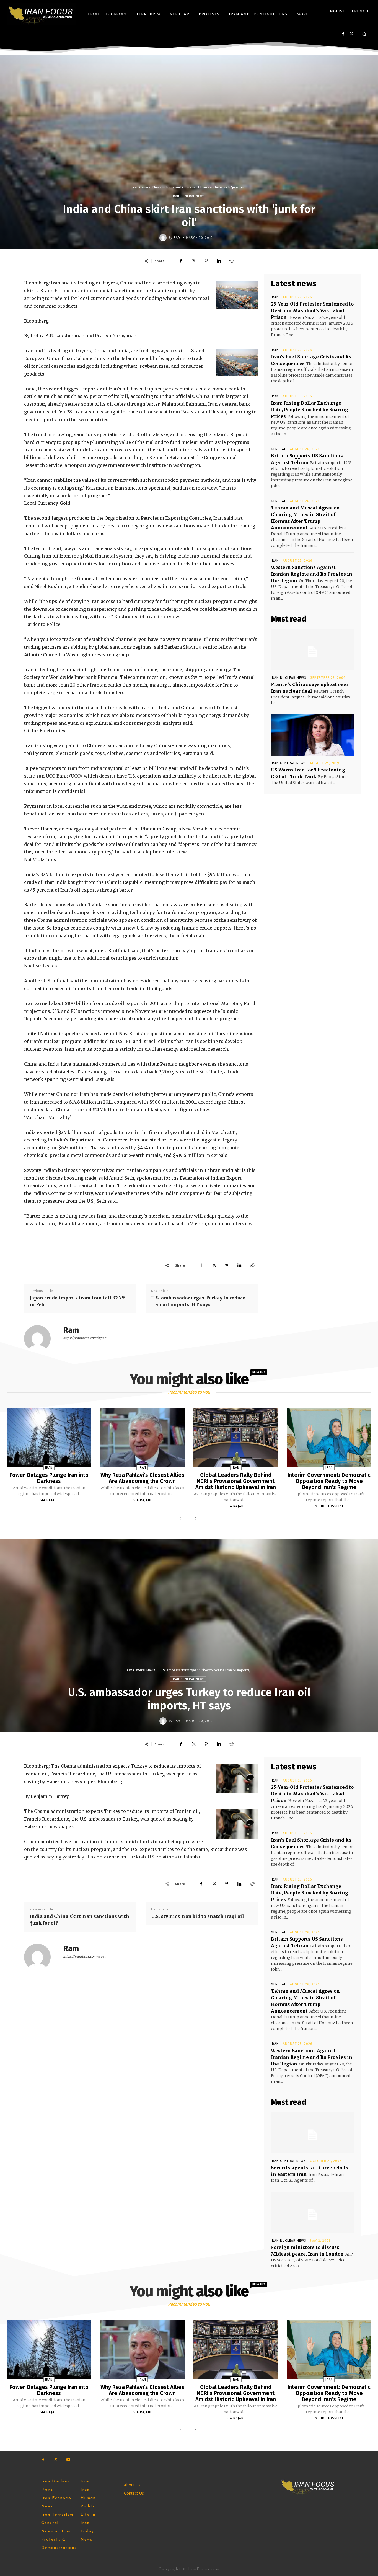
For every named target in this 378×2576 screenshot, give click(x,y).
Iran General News (146, 187)
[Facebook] (343, 34)
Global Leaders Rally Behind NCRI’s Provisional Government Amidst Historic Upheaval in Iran (236, 1481)
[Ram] (164, 238)
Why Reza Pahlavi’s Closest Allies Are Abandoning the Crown (142, 1478)
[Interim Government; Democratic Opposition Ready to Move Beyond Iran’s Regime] (329, 1438)
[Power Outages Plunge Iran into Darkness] (49, 1438)
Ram (177, 238)
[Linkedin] (219, 261)
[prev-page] (182, 1519)
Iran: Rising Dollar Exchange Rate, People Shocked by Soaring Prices (310, 410)
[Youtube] (68, 2460)
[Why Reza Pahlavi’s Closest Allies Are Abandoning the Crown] (142, 1438)
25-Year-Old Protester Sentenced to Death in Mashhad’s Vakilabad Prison (312, 310)
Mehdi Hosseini (329, 1506)
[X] (352, 34)
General (279, 449)
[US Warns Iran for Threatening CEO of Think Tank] (312, 735)
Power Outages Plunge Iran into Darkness (49, 1478)
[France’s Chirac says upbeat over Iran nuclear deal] (312, 649)
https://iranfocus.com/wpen (85, 1338)
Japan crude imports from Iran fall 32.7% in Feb (78, 1301)
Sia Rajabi (49, 1500)
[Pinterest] (206, 261)
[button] (364, 34)
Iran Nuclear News (289, 678)
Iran (275, 297)
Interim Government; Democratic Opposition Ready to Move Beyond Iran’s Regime (329, 1481)
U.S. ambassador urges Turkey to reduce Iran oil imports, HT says (198, 1301)
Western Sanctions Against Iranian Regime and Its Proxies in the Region (312, 574)
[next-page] (195, 1519)
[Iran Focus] (41, 14)
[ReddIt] (232, 261)
